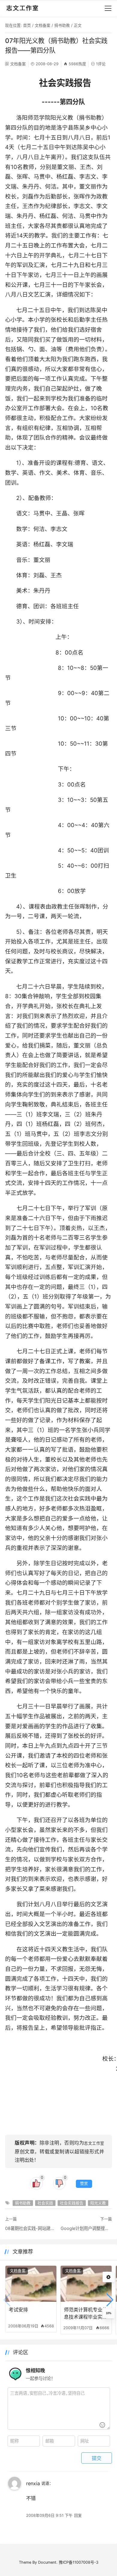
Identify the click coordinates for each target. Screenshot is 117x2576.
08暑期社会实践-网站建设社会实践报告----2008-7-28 (31, 2228)
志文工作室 (94, 2143)
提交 (97, 2458)
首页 (27, 25)
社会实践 (45, 2203)
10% (109, 2313)
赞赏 (84, 2183)
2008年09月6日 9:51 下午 (49, 2515)
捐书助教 (62, 25)
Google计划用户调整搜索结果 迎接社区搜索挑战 (86, 2228)
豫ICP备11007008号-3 (79, 2562)
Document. (48, 2562)
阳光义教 (98, 2203)
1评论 (101, 64)
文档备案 (43, 25)
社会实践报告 (72, 2203)
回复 (78, 2515)
